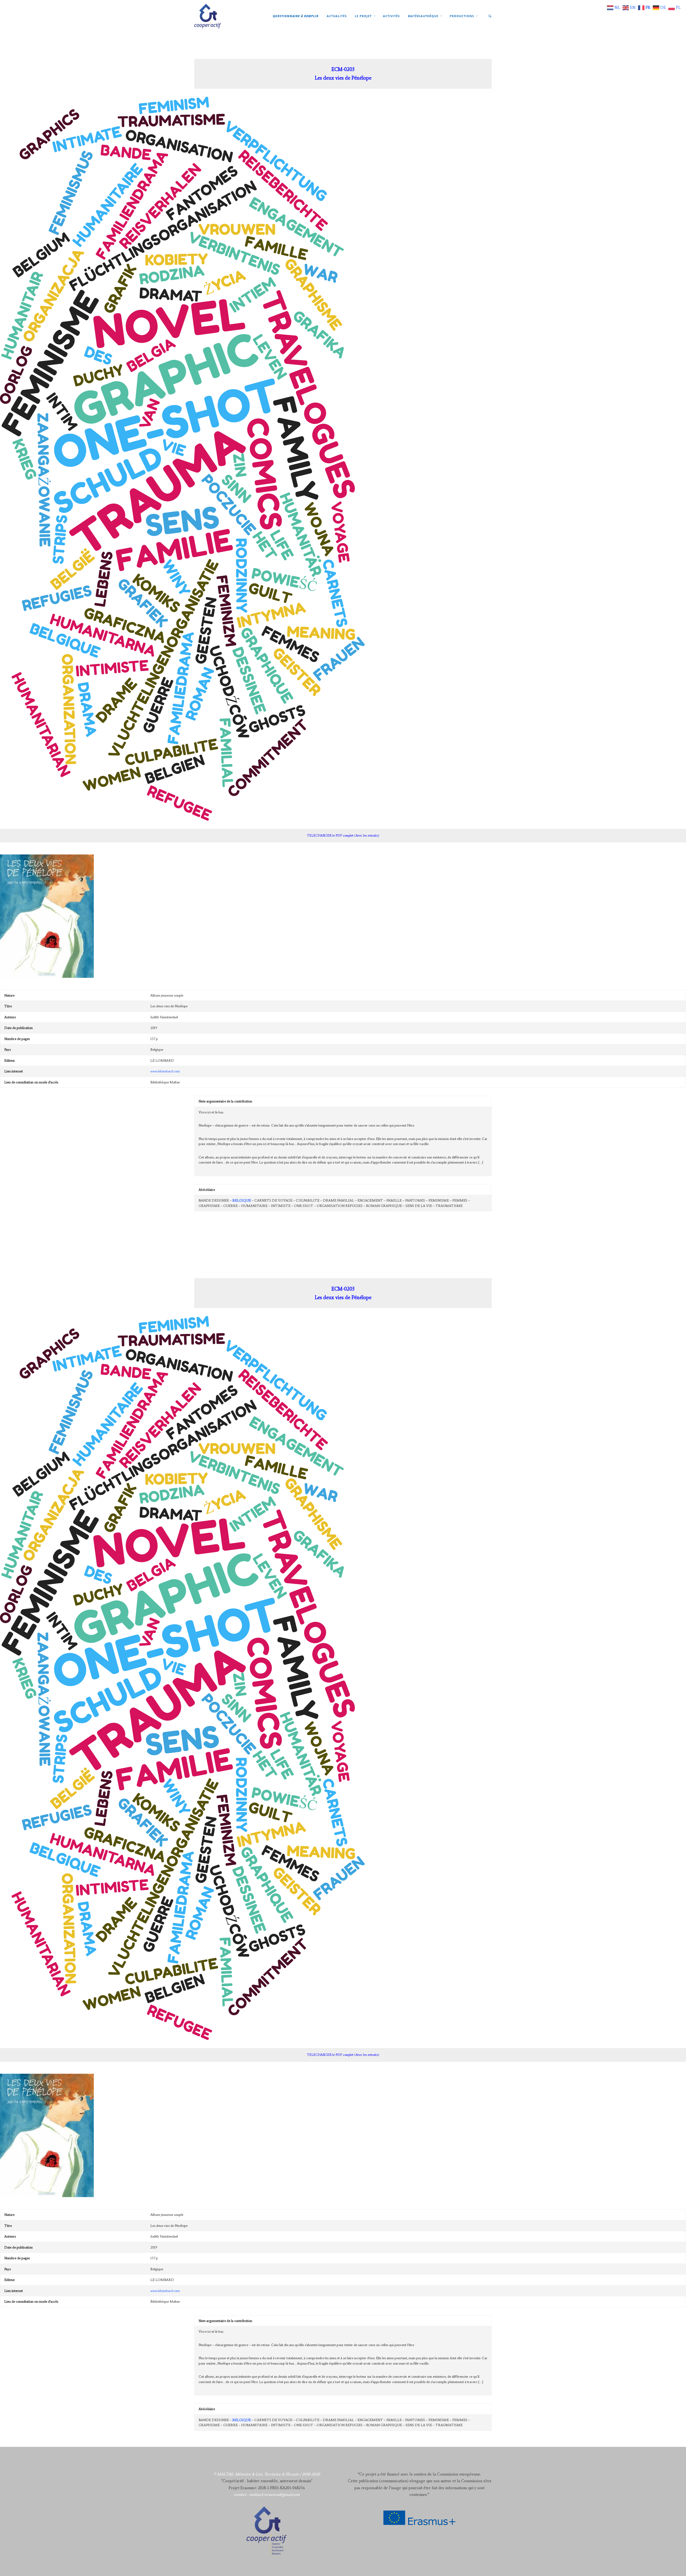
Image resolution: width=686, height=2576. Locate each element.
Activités (391, 16)
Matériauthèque (423, 16)
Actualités (337, 16)
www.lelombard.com (165, 1071)
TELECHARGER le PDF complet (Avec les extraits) (343, 835)
